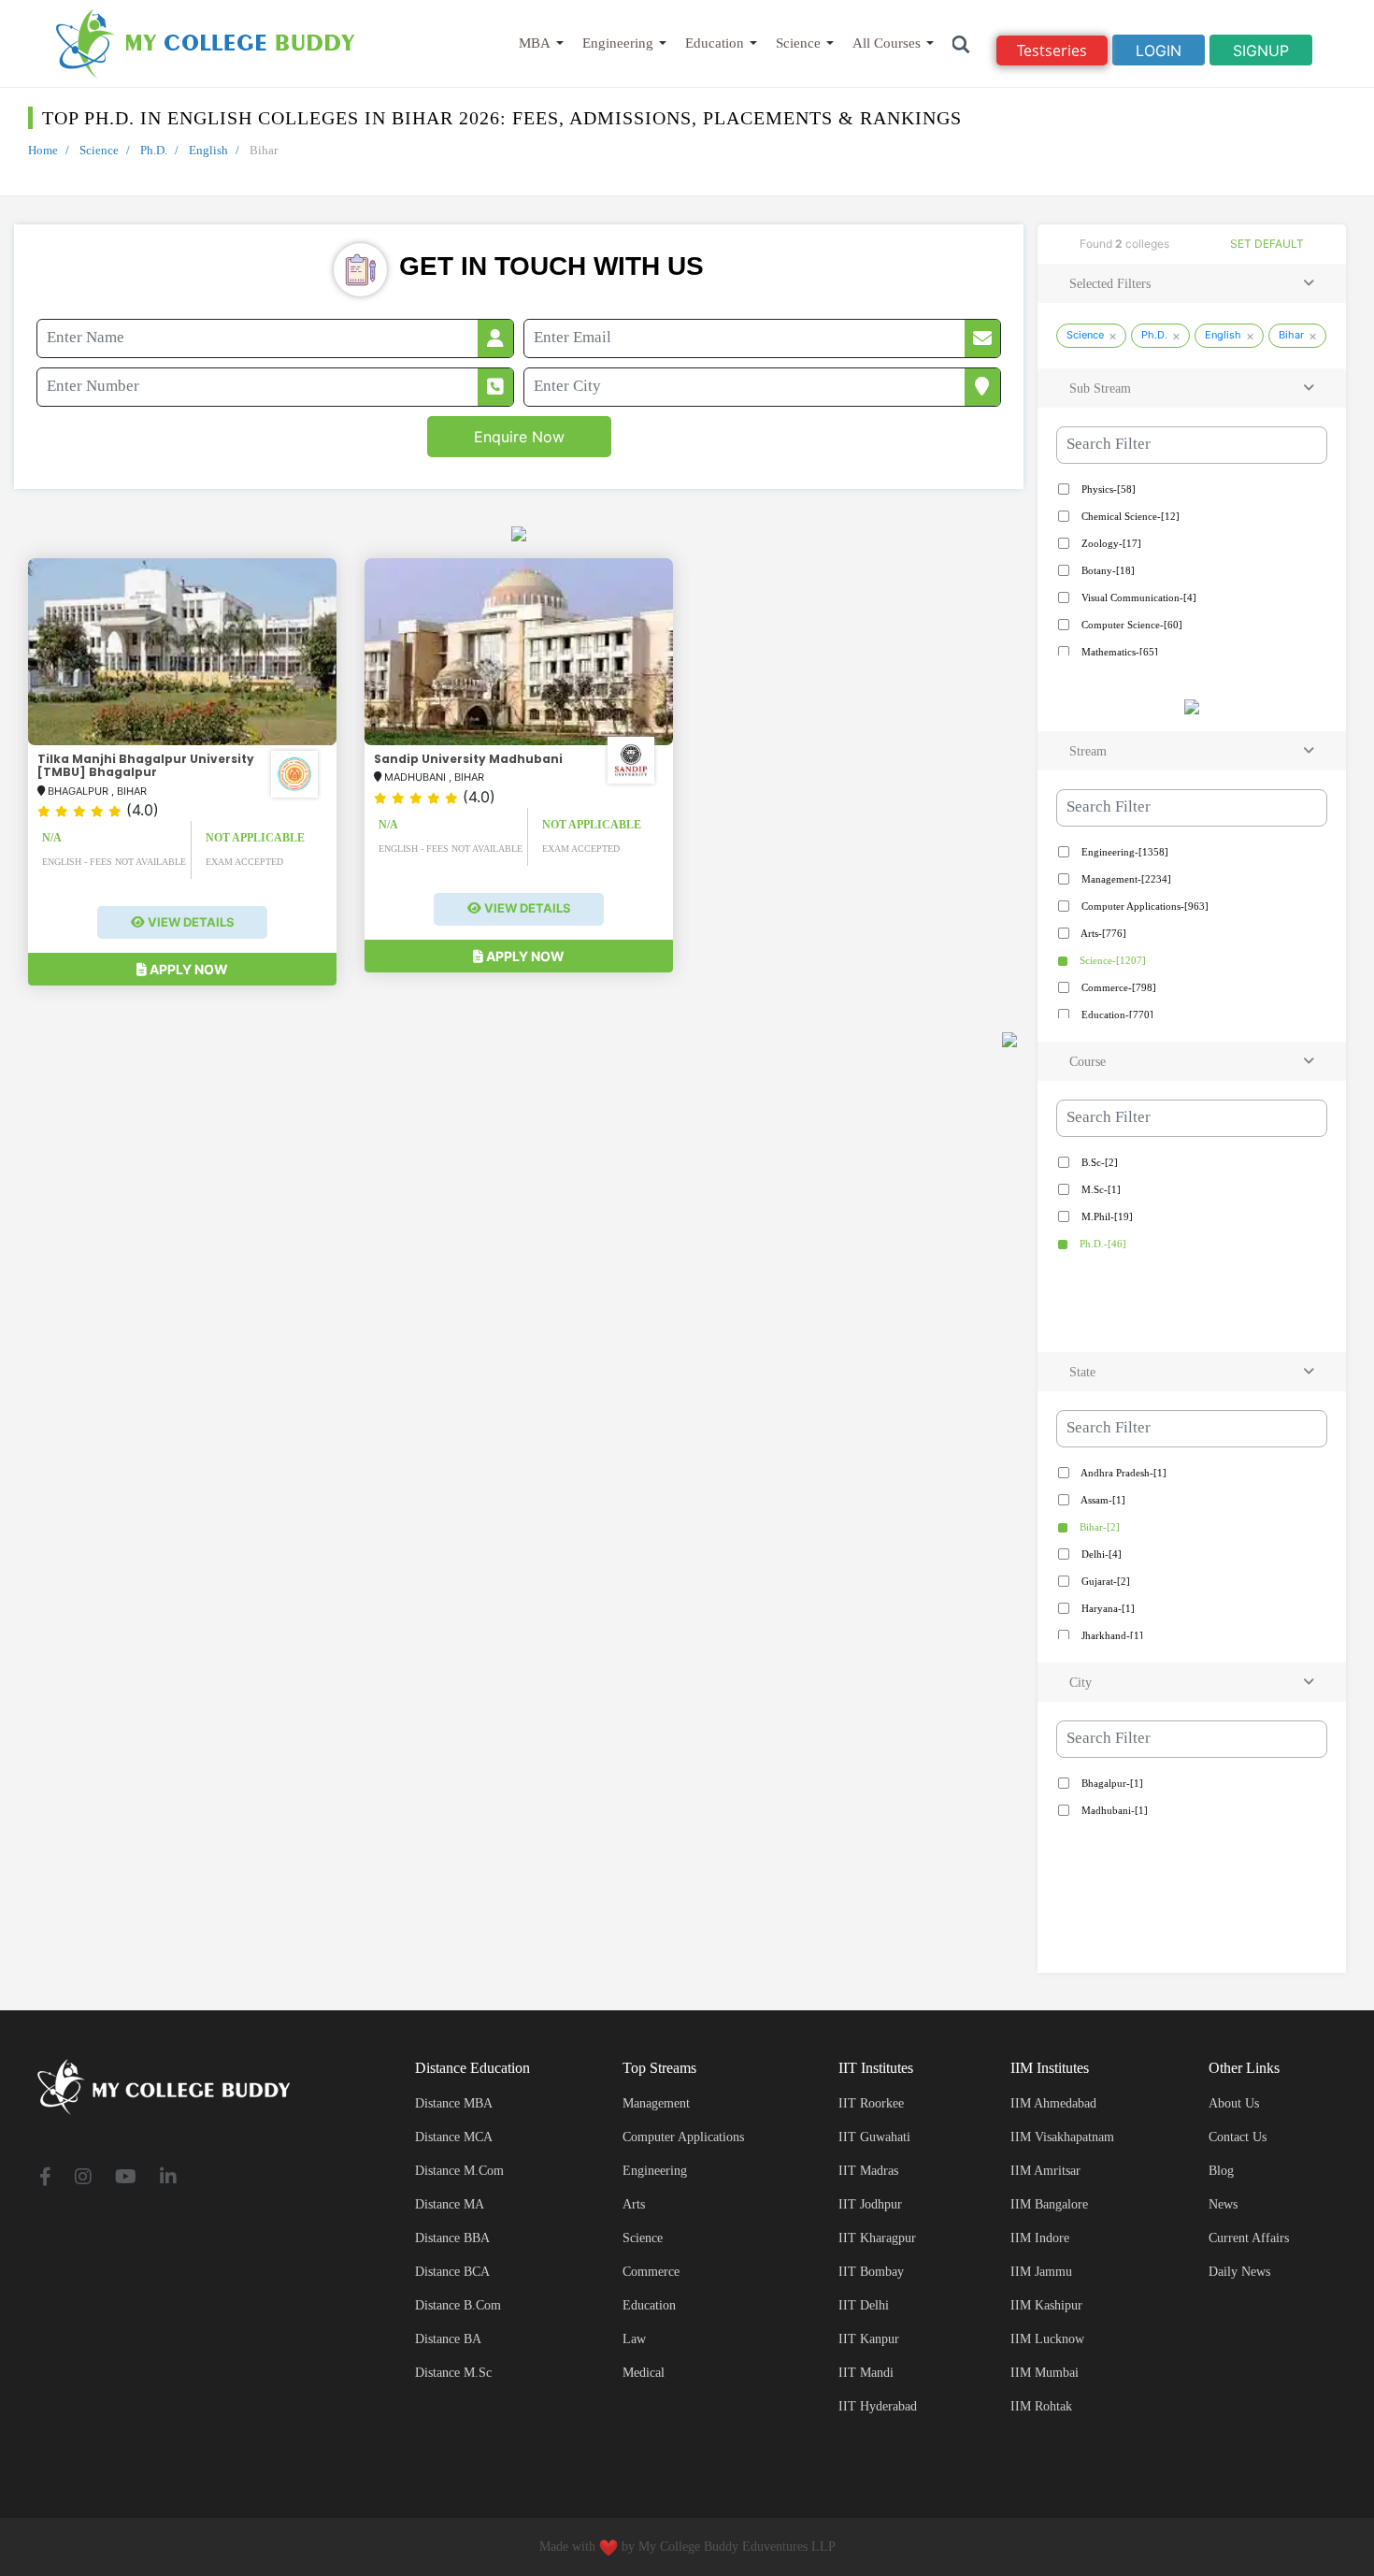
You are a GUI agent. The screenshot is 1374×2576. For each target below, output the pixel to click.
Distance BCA (452, 2272)
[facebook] (45, 2178)
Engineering (618, 43)
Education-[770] (1116, 1015)
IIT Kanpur (869, 2339)
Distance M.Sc (453, 2373)
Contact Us (1238, 2137)
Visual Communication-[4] (1138, 597)
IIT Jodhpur (870, 2204)
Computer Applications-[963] (1144, 906)
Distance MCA (454, 2137)
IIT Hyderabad (878, 2406)
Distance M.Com (459, 2171)
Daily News (1239, 2272)
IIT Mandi (866, 2373)
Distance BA (448, 2339)
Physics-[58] (1107, 489)
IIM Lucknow (1047, 2339)
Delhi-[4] (1100, 1554)
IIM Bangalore (1049, 2204)
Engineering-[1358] (1124, 852)
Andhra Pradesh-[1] (1123, 1473)
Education (715, 43)
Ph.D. (154, 150)
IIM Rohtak (1041, 2406)
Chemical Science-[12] (1129, 516)
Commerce (651, 2272)
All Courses (887, 43)
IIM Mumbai (1045, 2373)
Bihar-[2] (1098, 1527)
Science (798, 43)
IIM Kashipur (1046, 2305)
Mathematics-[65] (1118, 652)
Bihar (1291, 335)
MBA (535, 43)
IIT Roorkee (871, 2103)
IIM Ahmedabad (1053, 2103)
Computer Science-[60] (1131, 625)
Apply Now (187, 969)
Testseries (1052, 50)
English (208, 150)
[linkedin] (168, 2178)
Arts (634, 2204)
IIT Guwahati (874, 2137)
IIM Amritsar (1045, 2171)
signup (1261, 50)
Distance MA (450, 2204)
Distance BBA (452, 2238)
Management (656, 2103)
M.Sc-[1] (1100, 1189)
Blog (1221, 2171)
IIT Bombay (871, 2272)
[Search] (961, 43)
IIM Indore (1040, 2238)
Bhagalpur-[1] (1111, 1783)
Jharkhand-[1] (1111, 1635)
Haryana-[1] (1107, 1608)
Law (634, 2339)
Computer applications (683, 2137)
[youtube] (126, 2178)
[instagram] (83, 2178)
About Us (1234, 2103)
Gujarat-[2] (1104, 1581)
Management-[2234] (1125, 879)
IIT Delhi (864, 2305)
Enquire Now (519, 437)
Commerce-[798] (1117, 987)
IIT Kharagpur (877, 2238)
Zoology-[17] (1110, 543)
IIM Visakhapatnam (1062, 2137)
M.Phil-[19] (1106, 1216)
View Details (190, 922)
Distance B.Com (458, 2305)
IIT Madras (868, 2171)
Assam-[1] (1102, 1500)
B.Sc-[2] (1098, 1162)
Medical (644, 2373)
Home (43, 150)
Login (1159, 50)
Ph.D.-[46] (1102, 1244)
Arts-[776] (1102, 933)
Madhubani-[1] (1113, 1810)
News (1223, 2204)
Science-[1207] (1111, 960)
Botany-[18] (1107, 570)
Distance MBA (454, 2103)
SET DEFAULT (1267, 244)
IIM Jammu (1041, 2272)
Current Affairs (1249, 2238)
